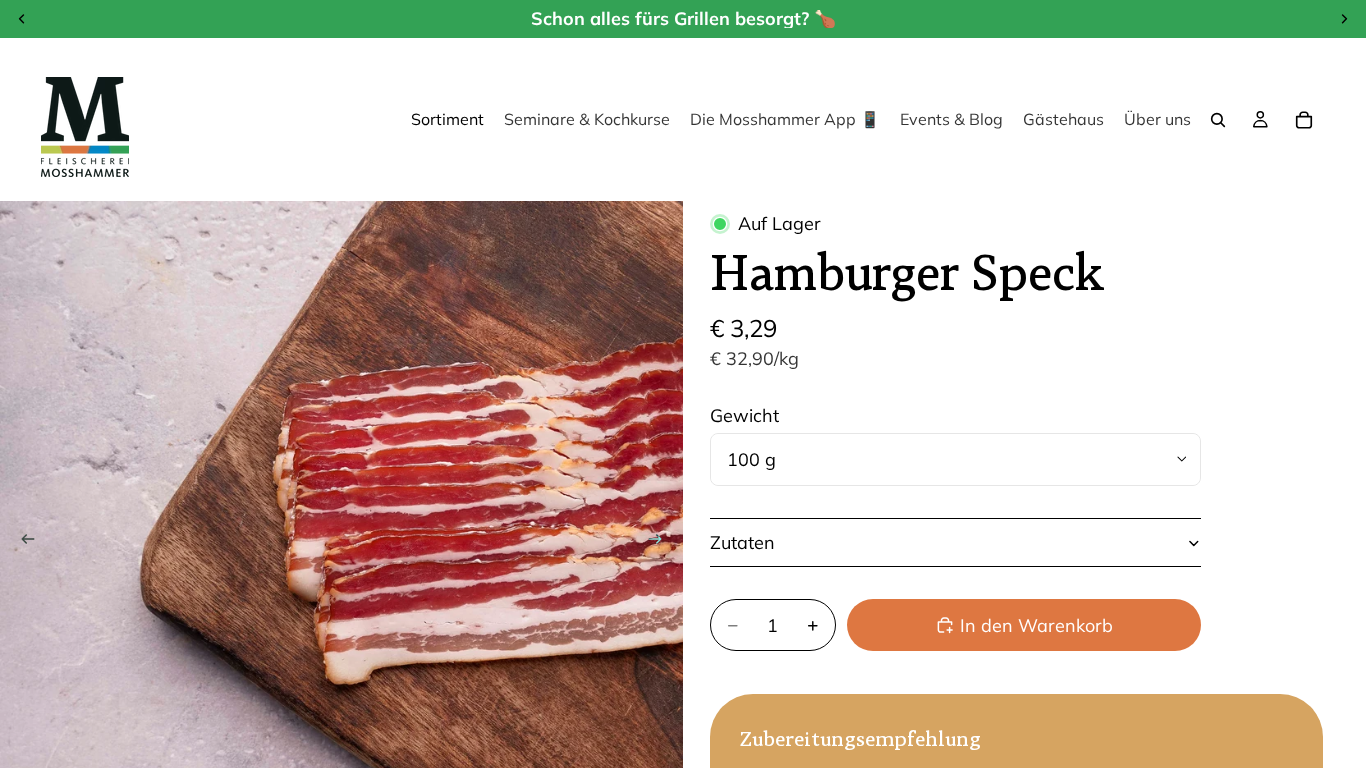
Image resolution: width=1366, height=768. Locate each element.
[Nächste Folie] (661, 543)
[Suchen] (1218, 120)
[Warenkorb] (1304, 120)
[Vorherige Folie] (22, 543)
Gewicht (744, 415)
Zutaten (742, 542)
